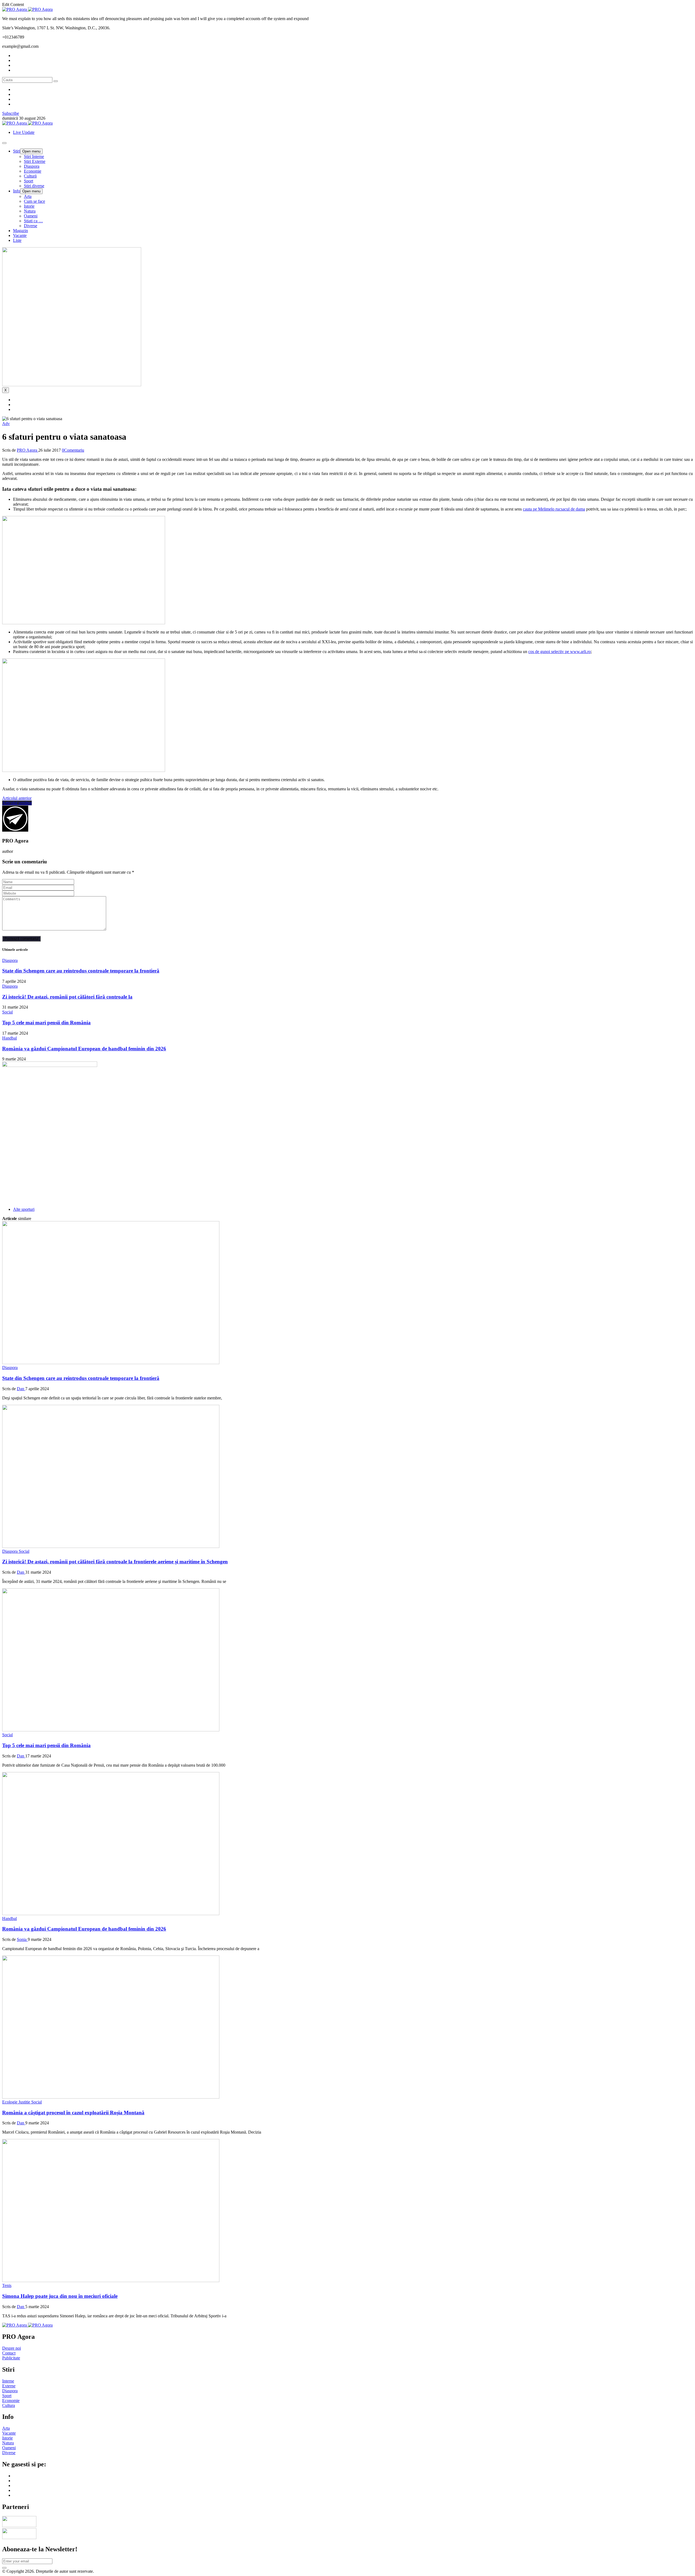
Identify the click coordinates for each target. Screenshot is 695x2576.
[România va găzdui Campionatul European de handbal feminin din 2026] (111, 1914)
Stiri (17, 151)
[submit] (4, 2568)
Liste (17, 240)
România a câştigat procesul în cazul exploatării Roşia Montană (73, 2113)
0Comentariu (73, 450)
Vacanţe (20, 235)
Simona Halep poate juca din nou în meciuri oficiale (60, 2296)
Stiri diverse (34, 186)
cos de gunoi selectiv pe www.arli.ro (560, 652)
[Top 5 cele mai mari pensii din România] (111, 1730)
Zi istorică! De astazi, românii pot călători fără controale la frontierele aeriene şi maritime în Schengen (115, 1562)
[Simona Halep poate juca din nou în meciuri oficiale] (111, 2281)
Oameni (31, 216)
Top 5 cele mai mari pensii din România (46, 1023)
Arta (28, 196)
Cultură (30, 176)
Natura (30, 211)
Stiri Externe (35, 161)
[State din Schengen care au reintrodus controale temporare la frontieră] (111, 1363)
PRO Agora (28, 450)
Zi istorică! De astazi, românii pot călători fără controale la (67, 997)
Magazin (20, 231)
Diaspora (32, 166)
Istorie (29, 206)
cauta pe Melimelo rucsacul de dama (554, 509)
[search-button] (56, 81)
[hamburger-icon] (4, 143)
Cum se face (34, 201)
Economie (33, 171)
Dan (21, 1389)
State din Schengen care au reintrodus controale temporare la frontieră (81, 971)
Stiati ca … (33, 221)
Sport (29, 181)
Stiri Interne (34, 156)
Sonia (22, 1939)
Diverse (31, 226)
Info (17, 191)
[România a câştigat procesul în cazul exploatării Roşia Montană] (111, 2097)
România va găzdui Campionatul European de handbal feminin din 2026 (84, 1049)
